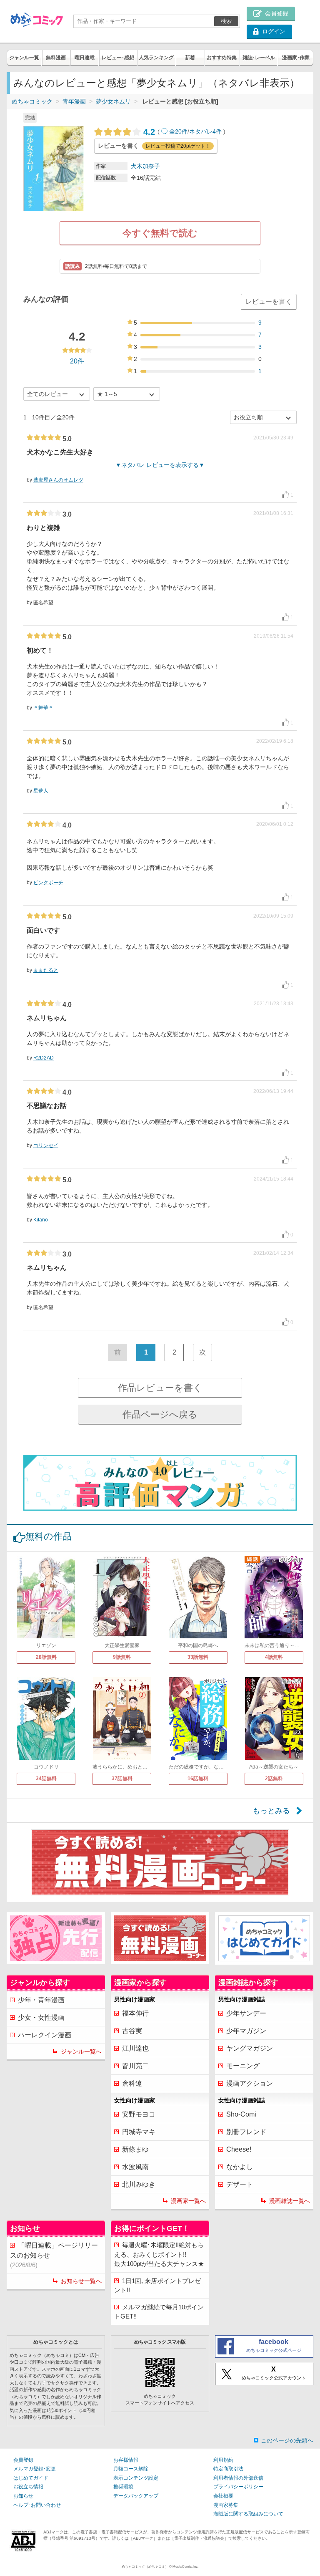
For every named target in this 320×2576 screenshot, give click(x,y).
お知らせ (23, 2496)
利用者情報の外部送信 (238, 2478)
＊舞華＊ (43, 708)
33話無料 (198, 1657)
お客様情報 (126, 2460)
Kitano (41, 1220)
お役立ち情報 (28, 2487)
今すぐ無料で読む (160, 233)
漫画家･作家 (296, 58)
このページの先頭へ (287, 2440)
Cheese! (239, 2149)
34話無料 (46, 1779)
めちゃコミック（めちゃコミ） (145, 2567)
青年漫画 (74, 101)
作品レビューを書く (160, 1388)
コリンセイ (46, 1145)
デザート (240, 2184)
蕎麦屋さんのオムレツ (58, 480)
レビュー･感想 (118, 58)
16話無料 (198, 1779)
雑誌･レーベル (259, 58)
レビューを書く (269, 302)
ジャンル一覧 (24, 58)
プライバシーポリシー (238, 2487)
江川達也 (135, 2048)
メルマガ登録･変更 (35, 2469)
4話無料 (274, 1657)
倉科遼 (132, 2083)
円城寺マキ (139, 2132)
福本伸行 (135, 2013)
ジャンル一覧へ (81, 2051)
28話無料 (46, 1657)
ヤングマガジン (250, 2048)
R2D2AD (44, 1058)
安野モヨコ (139, 2114)
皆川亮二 (135, 2066)
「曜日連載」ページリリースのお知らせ (54, 2255)
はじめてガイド (31, 2478)
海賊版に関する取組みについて (248, 2514)
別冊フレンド (246, 2132)
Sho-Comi (241, 2114)
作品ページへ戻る (160, 1414)
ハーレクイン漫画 (45, 2035)
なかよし (240, 2167)
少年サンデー (246, 2013)
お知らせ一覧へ (81, 2281)
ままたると (46, 970)
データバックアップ (136, 2496)
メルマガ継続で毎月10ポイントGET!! (159, 2312)
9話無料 (122, 1657)
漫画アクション (250, 2083)
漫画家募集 (226, 2505)
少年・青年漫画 (41, 2000)
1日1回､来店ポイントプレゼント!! (157, 2286)
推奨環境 (123, 2487)
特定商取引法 (228, 2469)
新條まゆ (135, 2149)
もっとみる (271, 1811)
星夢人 (41, 791)
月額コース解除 (131, 2469)
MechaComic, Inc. (185, 2567)
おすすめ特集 (222, 58)
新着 (190, 58)
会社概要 (223, 2496)
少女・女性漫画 (41, 2017)
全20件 (178, 131)
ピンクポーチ (48, 883)
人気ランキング (156, 58)
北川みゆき (139, 2184)
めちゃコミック (32, 101)
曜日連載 (85, 58)
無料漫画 (56, 58)
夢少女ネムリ (113, 101)
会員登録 (23, 2460)
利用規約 (223, 2460)
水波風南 (135, 2167)
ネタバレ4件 (205, 131)
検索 (226, 21)
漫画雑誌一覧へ (290, 2201)
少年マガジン (246, 2031)
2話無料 (274, 1779)
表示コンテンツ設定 (136, 2478)
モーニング (243, 2066)
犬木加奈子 (145, 166)
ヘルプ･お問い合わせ (37, 2505)
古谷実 (132, 2031)
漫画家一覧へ (188, 2201)
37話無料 (122, 1779)
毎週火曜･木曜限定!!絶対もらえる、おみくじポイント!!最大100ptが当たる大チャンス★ (159, 2254)
